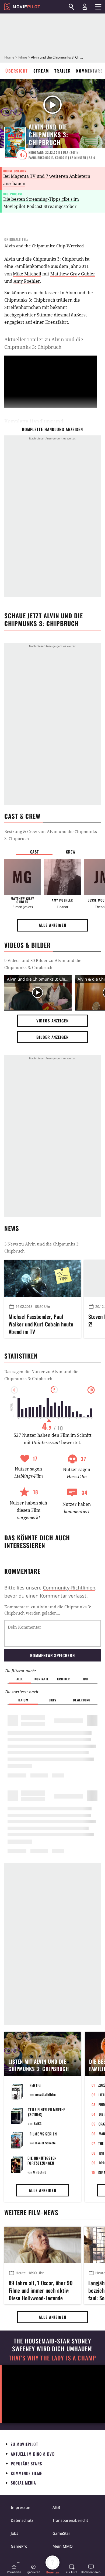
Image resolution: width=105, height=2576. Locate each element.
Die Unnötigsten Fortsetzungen (42, 2160)
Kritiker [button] (63, 1679)
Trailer (63, 71)
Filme (23, 57)
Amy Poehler (27, 281)
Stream (41, 71)
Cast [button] (34, 852)
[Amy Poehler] (62, 877)
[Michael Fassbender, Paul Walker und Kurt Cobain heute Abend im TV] (43, 1279)
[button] (14, 2569)
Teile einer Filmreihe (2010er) (47, 2112)
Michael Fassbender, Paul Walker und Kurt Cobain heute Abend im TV (41, 1323)
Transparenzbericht (70, 2520)
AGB (56, 2507)
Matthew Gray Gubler (73, 274)
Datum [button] (23, 1700)
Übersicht (17, 71)
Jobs (15, 2533)
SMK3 (38, 2123)
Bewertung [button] (82, 1700)
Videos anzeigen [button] (52, 1021)
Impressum (21, 2507)
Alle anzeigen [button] (52, 925)
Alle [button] (20, 1679)
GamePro (19, 2546)
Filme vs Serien (43, 2134)
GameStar (61, 2533)
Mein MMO (63, 2546)
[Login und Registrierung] (85, 7)
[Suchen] (71, 7)
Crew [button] (71, 852)
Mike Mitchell (27, 274)
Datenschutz (22, 2520)
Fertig (35, 2085)
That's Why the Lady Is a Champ (52, 2358)
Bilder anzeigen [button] (52, 1037)
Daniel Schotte (45, 2143)
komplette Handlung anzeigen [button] (52, 429)
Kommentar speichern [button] (52, 1655)
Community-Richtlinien (69, 1588)
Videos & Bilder (27, 945)
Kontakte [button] (41, 1679)
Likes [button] (52, 1700)
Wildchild (40, 2172)
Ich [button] (85, 1679)
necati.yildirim (45, 2094)
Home (9, 57)
